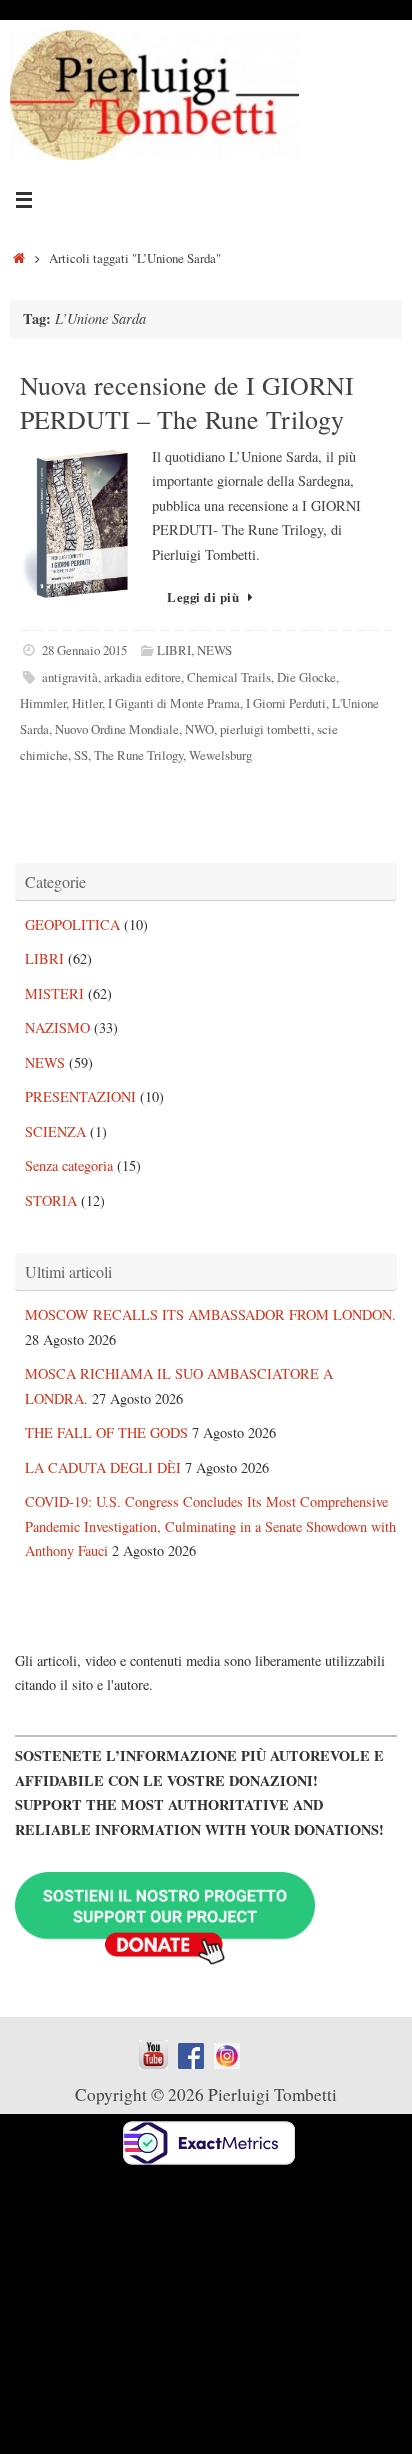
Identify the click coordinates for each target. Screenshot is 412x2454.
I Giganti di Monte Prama (174, 703)
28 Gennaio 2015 (84, 650)
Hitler (87, 703)
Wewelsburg (220, 755)
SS (81, 755)
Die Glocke (306, 677)
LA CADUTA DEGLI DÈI (103, 1467)
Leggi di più (203, 597)
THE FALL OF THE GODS (106, 1432)
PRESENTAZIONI (80, 1096)
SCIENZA (55, 1131)
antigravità (70, 677)
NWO (199, 729)
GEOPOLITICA (72, 924)
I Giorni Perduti (286, 703)
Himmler (43, 703)
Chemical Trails (229, 677)
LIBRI (174, 650)
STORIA (51, 1200)
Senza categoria (69, 1165)
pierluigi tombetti (265, 729)
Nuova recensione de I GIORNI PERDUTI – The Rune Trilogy (187, 402)
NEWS (214, 650)
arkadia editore (142, 677)
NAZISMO (57, 1027)
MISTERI (54, 993)
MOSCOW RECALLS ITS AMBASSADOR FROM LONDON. (210, 1314)
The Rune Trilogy (138, 755)
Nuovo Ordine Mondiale (117, 729)
